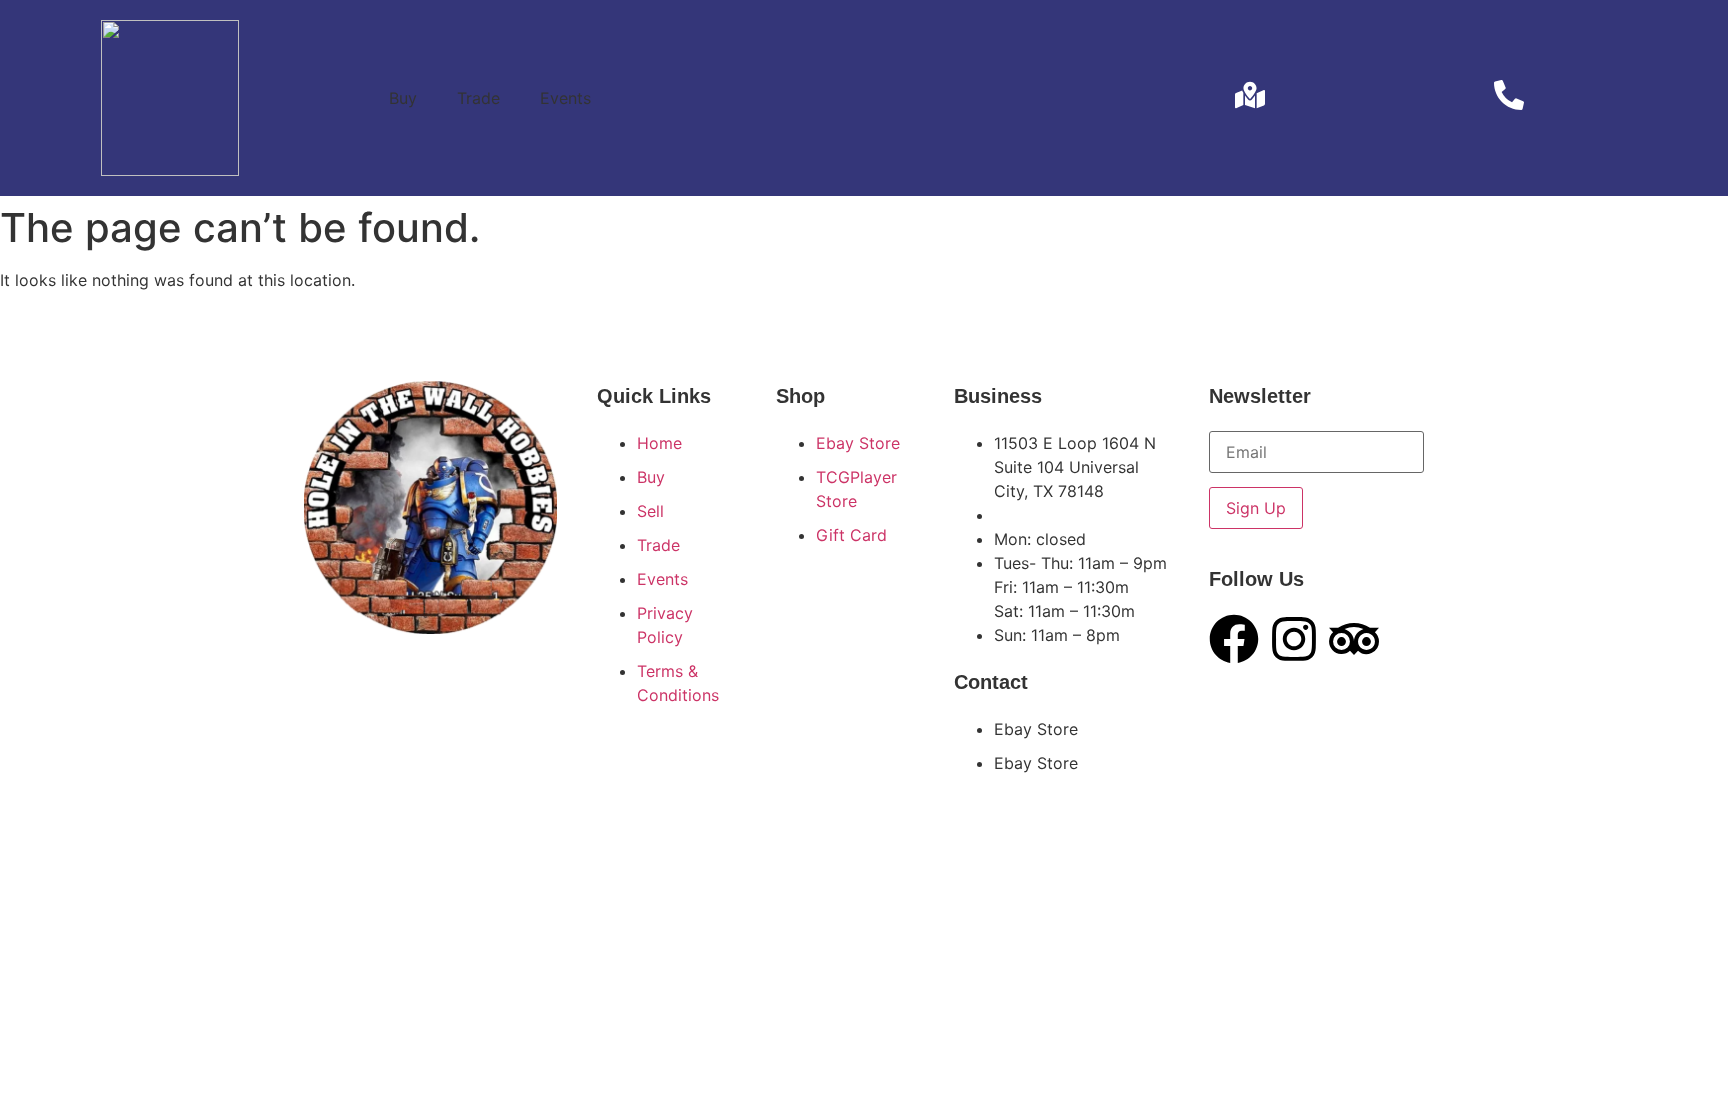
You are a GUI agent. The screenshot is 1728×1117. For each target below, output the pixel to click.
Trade (478, 98)
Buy (403, 98)
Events (565, 98)
